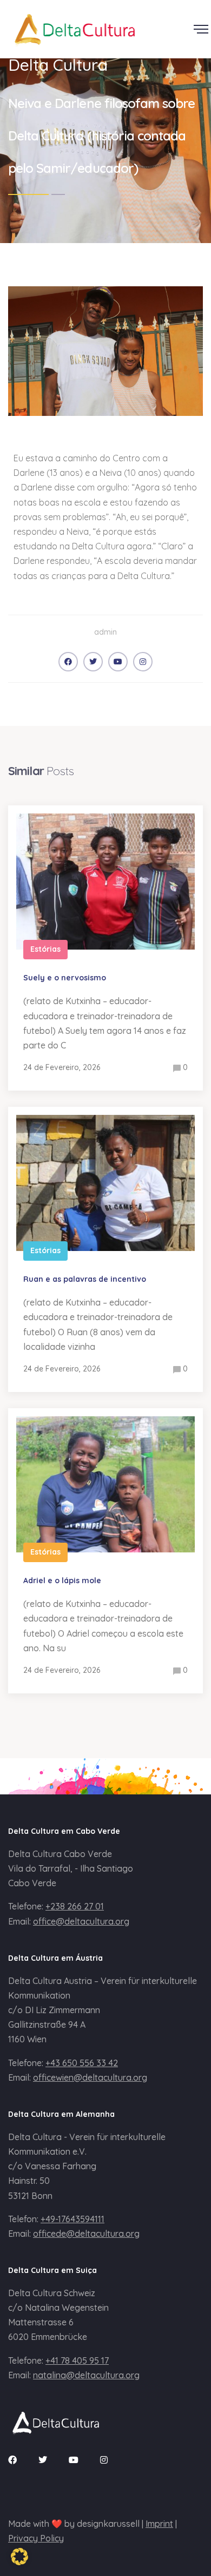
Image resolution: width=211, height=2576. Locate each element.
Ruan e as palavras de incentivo (85, 1279)
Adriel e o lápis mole (62, 1580)
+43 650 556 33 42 (82, 2063)
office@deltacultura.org (81, 1921)
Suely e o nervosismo (65, 978)
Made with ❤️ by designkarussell (74, 2524)
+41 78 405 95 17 (77, 2360)
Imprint (159, 2524)
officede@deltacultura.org (86, 2234)
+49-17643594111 (72, 2219)
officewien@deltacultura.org (90, 2077)
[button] (19, 2557)
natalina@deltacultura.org (86, 2375)
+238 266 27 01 (75, 1906)
